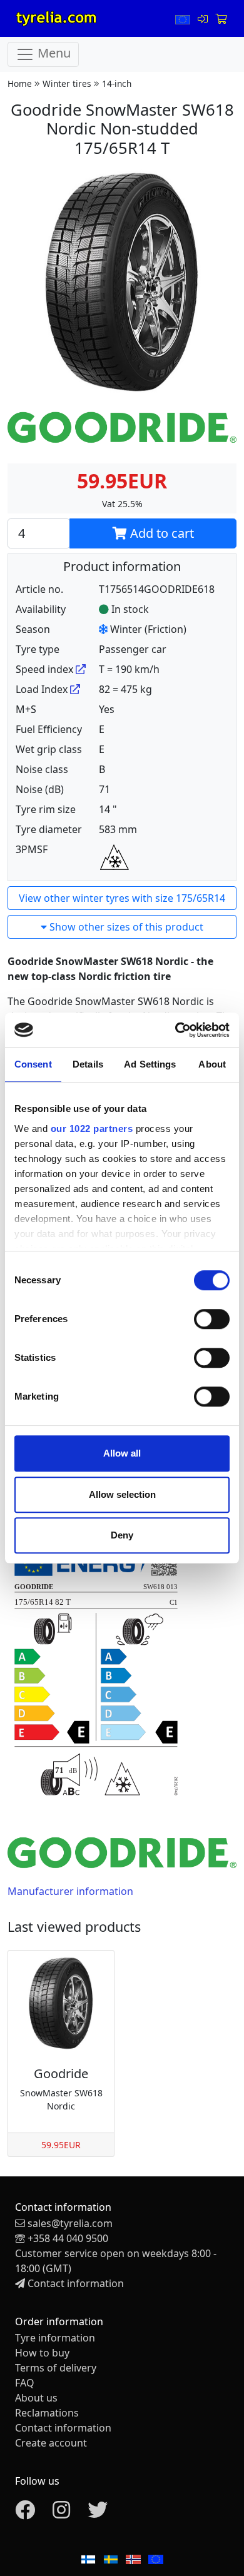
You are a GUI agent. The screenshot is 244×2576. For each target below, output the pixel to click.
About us (36, 2398)
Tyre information (55, 2338)
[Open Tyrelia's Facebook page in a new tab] (25, 2513)
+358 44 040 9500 (68, 2238)
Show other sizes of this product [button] (125, 927)
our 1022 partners (92, 1129)
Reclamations (47, 2413)
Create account (51, 2443)
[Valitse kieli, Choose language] (184, 19)
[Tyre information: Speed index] (81, 669)
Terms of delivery (56, 2368)
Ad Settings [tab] (150, 1064)
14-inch (117, 83)
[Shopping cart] (221, 19)
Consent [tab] (33, 1064)
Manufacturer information (70, 1891)
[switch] (212, 1319)
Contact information (76, 2283)
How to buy (42, 2353)
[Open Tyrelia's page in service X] (98, 2513)
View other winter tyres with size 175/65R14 (122, 898)
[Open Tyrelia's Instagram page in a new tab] (61, 2513)
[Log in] (204, 19)
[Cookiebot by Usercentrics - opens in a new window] (175, 1030)
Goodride (61, 2073)
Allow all (122, 1453)
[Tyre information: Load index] (75, 689)
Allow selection (122, 1494)
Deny (122, 1535)
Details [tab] (88, 1064)
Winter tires (67, 83)
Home (20, 83)
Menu (53, 53)
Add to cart (160, 533)
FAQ (25, 2383)
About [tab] (212, 1064)
